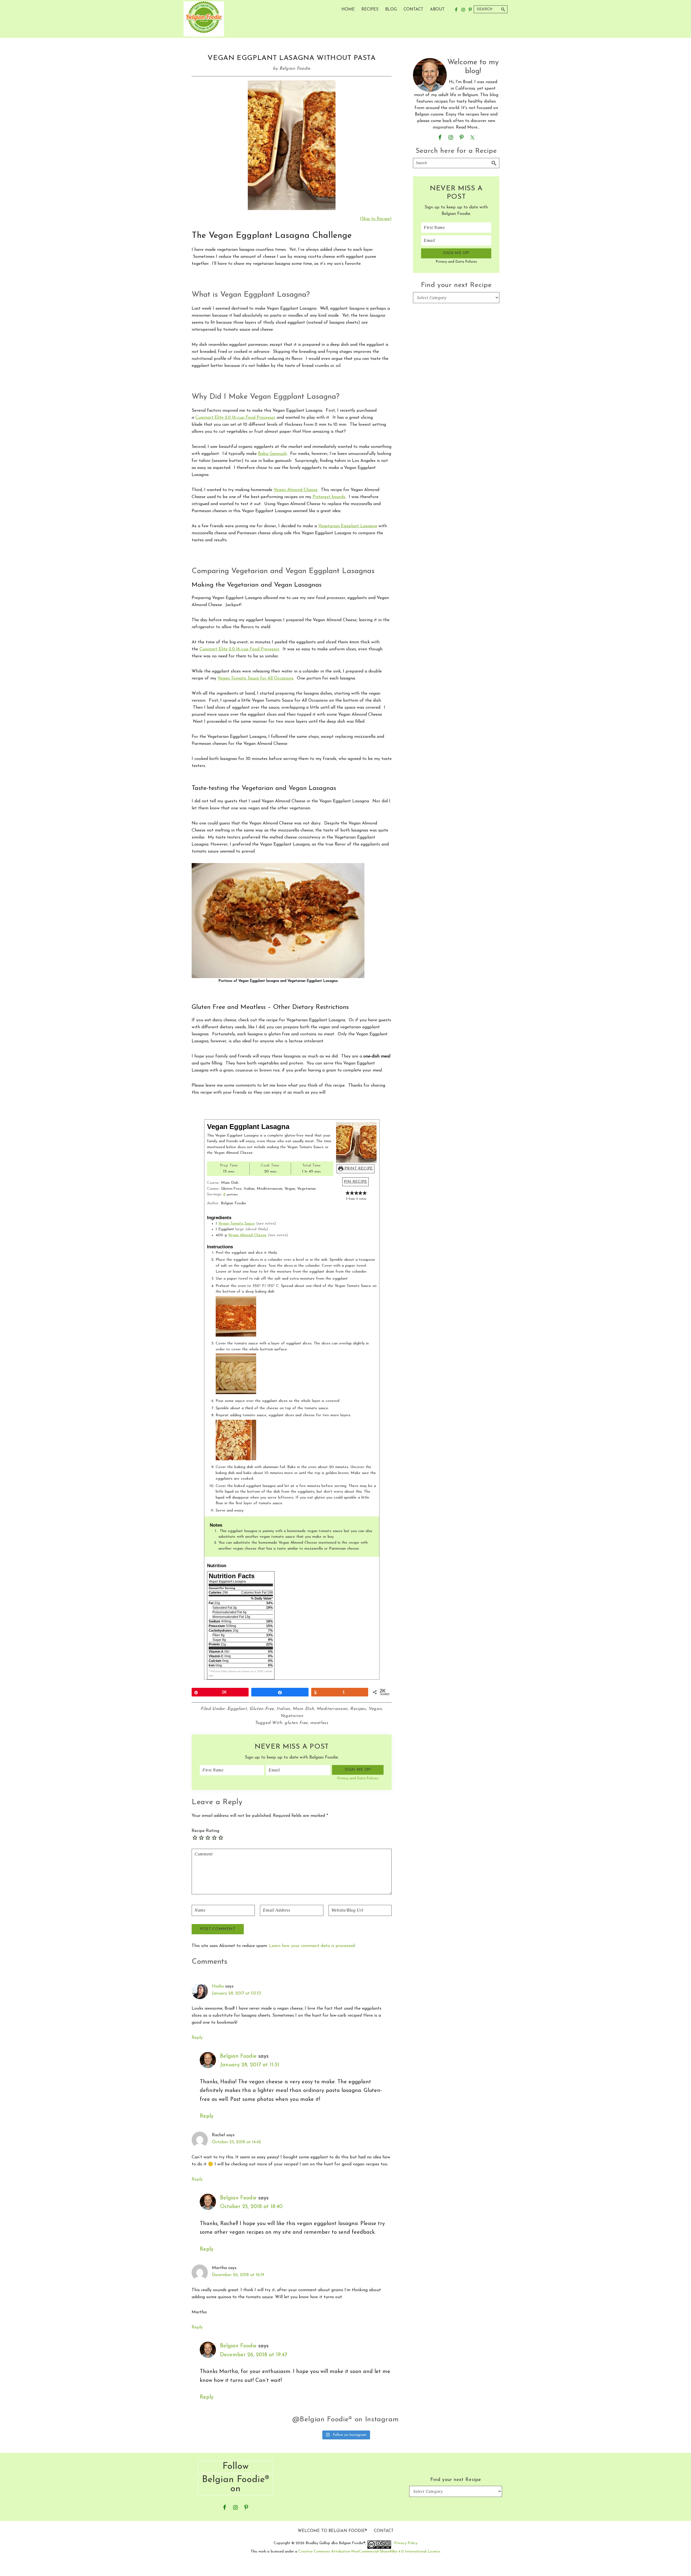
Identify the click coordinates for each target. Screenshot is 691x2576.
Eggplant (237, 1709)
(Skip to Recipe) (376, 219)
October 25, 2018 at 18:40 (251, 2207)
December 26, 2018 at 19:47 (254, 2355)
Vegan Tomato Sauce (237, 1224)
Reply (197, 2038)
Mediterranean (332, 1709)
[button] (348, 1193)
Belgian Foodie (238, 2056)
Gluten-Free (262, 1709)
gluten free (296, 1723)
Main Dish (303, 1709)
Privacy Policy (406, 2543)
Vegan (375, 1709)
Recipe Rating (205, 1831)
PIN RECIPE (355, 1182)
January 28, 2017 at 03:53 (236, 1993)
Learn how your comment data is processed (312, 1946)
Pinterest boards (329, 497)
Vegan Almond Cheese (296, 490)
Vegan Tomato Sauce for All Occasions (255, 678)
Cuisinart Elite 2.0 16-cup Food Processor (235, 418)
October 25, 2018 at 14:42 (236, 2142)
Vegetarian (292, 1716)
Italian (283, 1709)
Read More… (468, 127)
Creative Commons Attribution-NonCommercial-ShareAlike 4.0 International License (369, 2552)
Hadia (218, 1986)
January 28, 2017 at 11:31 (250, 2065)
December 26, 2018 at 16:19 (238, 2275)
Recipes (358, 1709)
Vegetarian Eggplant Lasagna (348, 526)
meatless (319, 1723)
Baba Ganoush (272, 454)
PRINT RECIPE (358, 1169)
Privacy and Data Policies (358, 1778)
